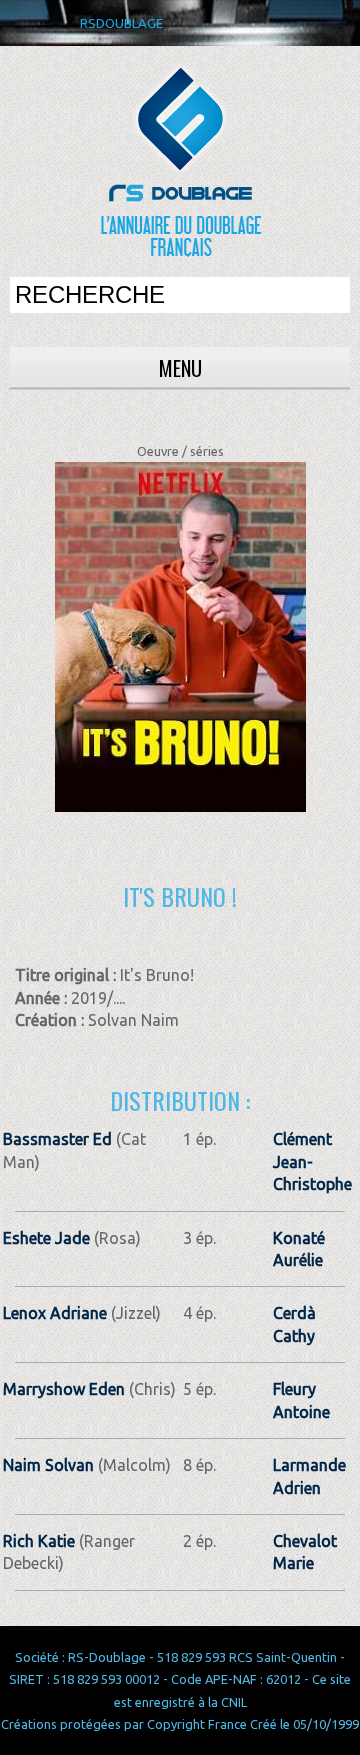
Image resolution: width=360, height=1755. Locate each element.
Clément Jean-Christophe (312, 1161)
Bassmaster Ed (57, 1139)
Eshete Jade (46, 1238)
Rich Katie (39, 1541)
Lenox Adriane (55, 1313)
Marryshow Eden (64, 1389)
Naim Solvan (48, 1465)
